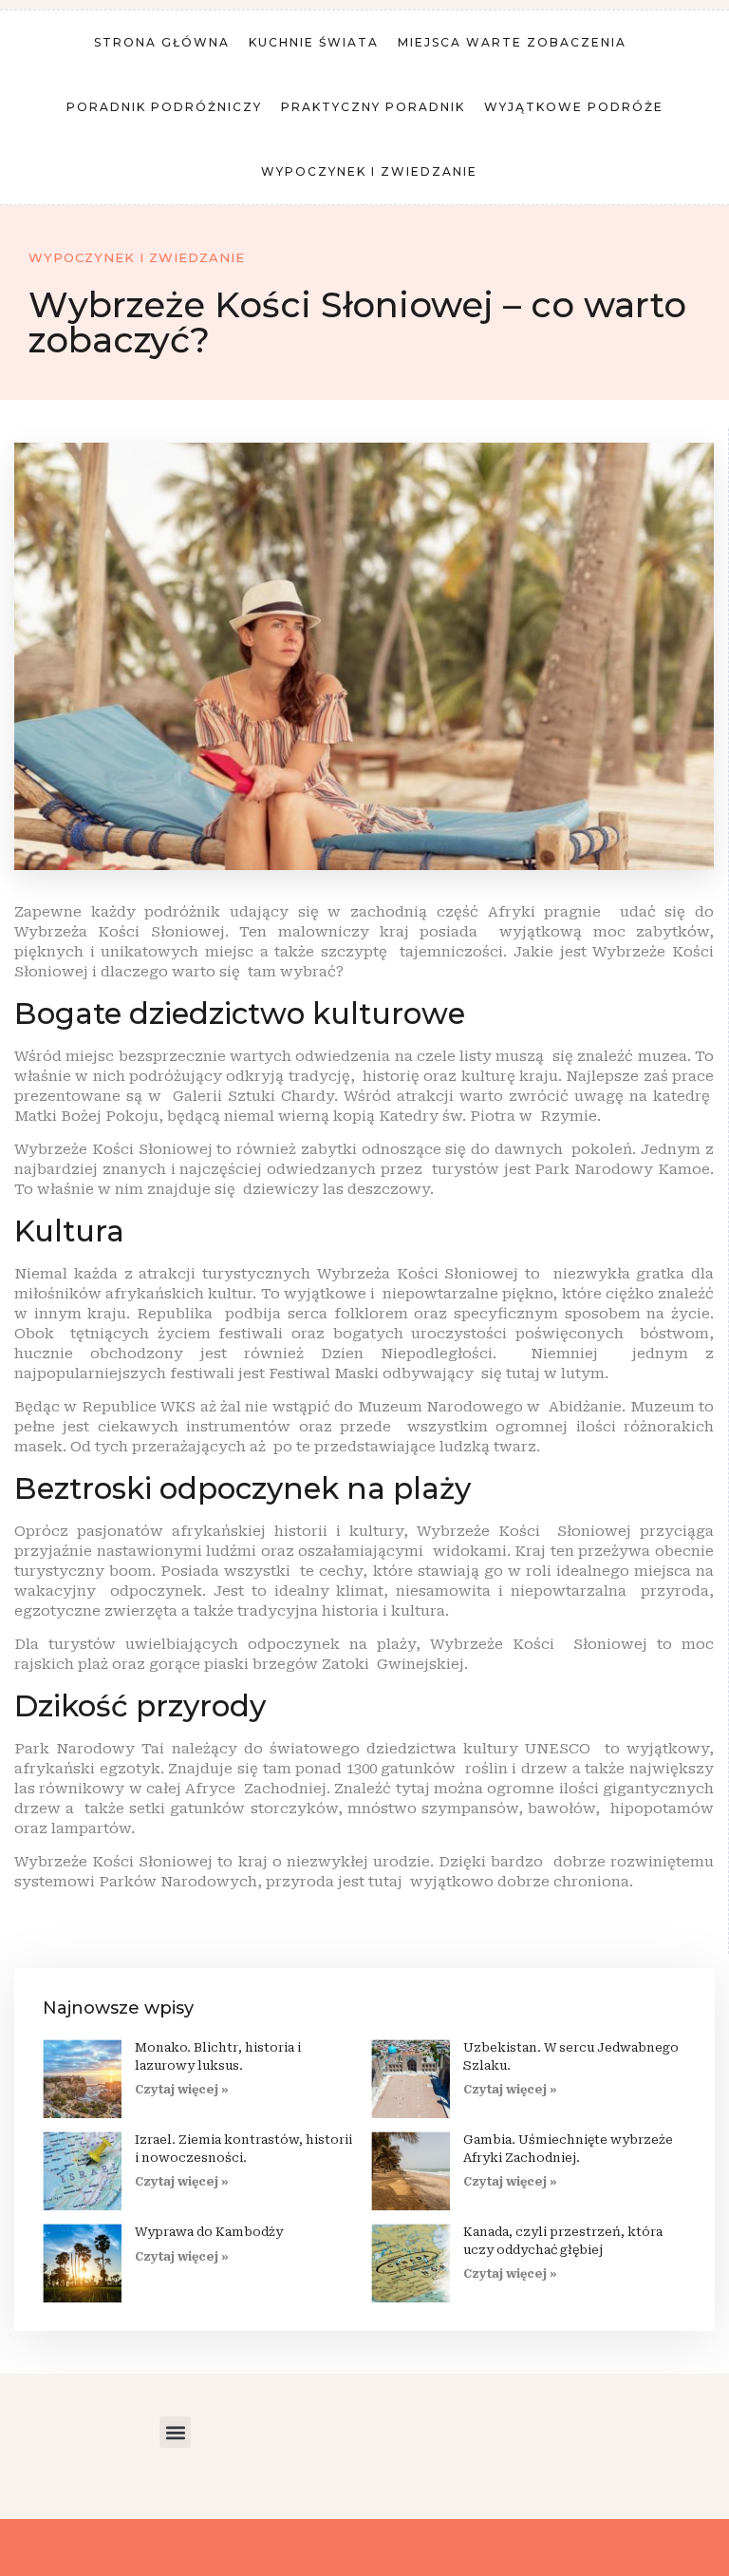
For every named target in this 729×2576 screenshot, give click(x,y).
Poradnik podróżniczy (164, 107)
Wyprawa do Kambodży (209, 2232)
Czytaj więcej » (182, 2090)
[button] (175, 2432)
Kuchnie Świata (314, 42)
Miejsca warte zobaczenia (512, 42)
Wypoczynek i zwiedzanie (369, 171)
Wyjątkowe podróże (574, 107)
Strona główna (162, 42)
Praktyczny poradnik (373, 107)
